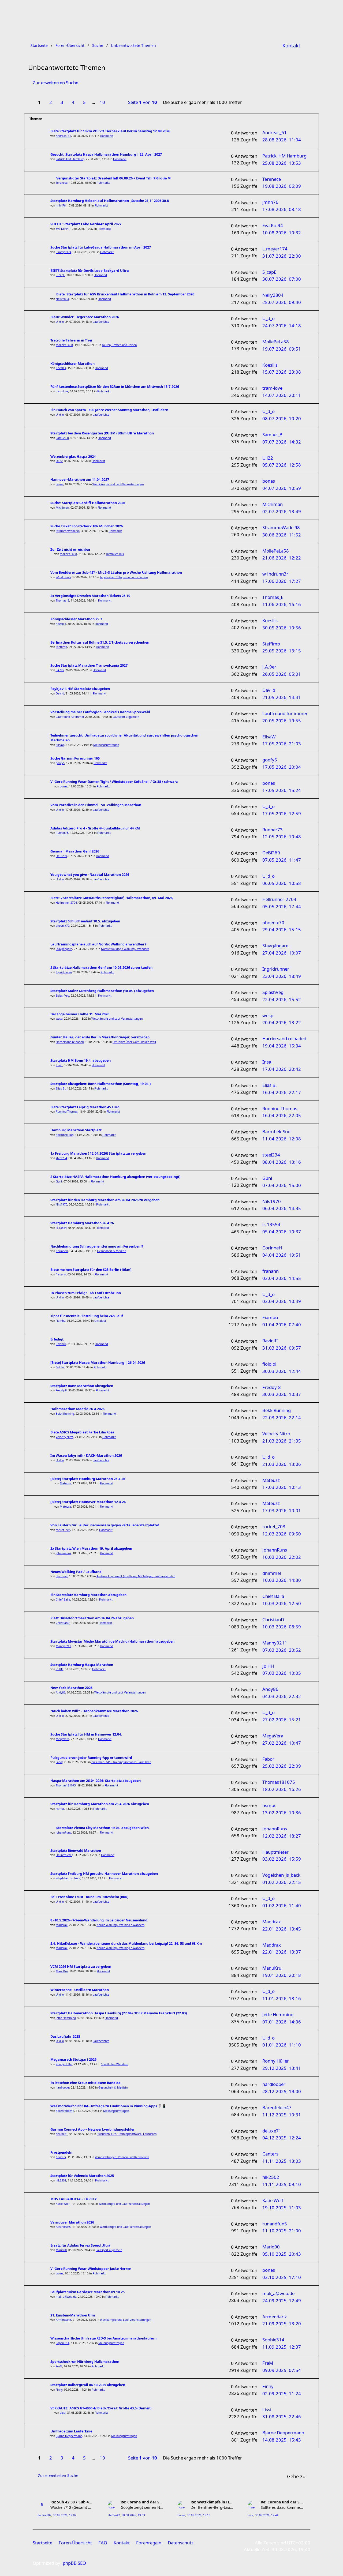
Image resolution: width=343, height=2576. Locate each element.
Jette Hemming (66, 2018)
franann (61, 1274)
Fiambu (61, 1321)
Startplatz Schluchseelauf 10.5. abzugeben (85, 921)
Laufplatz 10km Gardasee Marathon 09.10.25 (87, 2292)
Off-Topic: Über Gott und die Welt (134, 1042)
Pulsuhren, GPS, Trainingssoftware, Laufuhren (121, 1762)
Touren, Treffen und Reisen (119, 345)
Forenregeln (149, 2543)
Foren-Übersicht (75, 2543)
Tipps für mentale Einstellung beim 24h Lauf (87, 1316)
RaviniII (61, 1344)
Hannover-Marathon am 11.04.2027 (80, 480)
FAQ (103, 2543)
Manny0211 (63, 1646)
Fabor (59, 1762)
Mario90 (61, 2250)
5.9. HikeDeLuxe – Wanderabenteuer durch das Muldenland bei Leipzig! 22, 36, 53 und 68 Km (126, 1944)
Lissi (63, 2413)
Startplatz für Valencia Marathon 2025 (82, 2176)
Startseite (42, 2543)
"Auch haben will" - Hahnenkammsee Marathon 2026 (94, 1711)
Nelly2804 (62, 299)
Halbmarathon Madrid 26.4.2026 (77, 1409)
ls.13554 (61, 1228)
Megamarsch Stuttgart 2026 (73, 2059)
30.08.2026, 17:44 (267, 2515)
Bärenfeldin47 (65, 2111)
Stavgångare (64, 949)
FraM (59, 2366)
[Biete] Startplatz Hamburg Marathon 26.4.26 (88, 1479)
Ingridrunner (64, 972)
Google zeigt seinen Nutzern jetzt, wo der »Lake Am (142, 2507)
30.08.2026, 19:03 (133, 2515)
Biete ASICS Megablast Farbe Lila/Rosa (82, 1432)
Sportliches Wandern (115, 2064)
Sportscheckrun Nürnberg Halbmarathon (85, 2362)
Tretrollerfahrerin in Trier (72, 340)
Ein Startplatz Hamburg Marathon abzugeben (88, 1595)
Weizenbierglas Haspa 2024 (73, 457)
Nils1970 (61, 1204)
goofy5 (60, 763)
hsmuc (60, 1809)
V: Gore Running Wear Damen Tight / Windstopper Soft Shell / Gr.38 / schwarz (114, 782)
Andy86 (61, 1692)
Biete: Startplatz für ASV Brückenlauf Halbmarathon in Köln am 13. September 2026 (125, 294)
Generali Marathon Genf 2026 (75, 851)
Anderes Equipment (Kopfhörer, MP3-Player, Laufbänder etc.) (136, 1576)
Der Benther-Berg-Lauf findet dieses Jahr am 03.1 (212, 2507)
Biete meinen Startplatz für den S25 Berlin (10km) (91, 1270)
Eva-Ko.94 (62, 229)
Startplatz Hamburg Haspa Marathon (82, 1665)
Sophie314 (63, 2343)
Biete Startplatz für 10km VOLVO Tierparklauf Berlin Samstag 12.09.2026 (110, 131)
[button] (114, 103)
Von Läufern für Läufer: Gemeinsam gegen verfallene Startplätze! (105, 1525)
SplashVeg (62, 996)
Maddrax (62, 1925)
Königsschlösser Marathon (72, 364)
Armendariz (63, 2320)
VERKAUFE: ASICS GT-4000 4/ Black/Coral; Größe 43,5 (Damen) (101, 2408)
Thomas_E (62, 600)
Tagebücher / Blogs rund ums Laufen (124, 577)
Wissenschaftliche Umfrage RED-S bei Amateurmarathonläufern (103, 2338)
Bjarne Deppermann (69, 2436)
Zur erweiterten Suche (55, 83)
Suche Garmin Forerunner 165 (75, 758)
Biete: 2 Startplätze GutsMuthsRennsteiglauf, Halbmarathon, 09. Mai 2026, (112, 898)
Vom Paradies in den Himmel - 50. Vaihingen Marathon (96, 805)
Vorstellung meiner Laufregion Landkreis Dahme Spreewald (100, 712)
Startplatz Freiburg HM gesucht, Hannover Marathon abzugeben (104, 1874)
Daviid (60, 693)
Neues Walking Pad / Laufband (76, 1572)
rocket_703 (63, 1530)
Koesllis (61, 368)
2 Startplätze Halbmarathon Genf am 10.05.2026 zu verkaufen (101, 968)
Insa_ (59, 1065)
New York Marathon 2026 (71, 1688)
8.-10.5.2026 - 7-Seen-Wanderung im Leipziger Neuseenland (99, 1920)
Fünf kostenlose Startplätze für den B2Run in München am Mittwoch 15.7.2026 (115, 387)
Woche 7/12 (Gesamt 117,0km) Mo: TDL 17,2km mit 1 (72, 2507)
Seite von (143, 102)
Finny (59, 2390)
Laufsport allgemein (126, 717)
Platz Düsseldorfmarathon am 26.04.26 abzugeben (92, 1618)
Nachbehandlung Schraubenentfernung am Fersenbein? (97, 1246)
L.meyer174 (64, 252)
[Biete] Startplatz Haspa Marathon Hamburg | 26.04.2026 (98, 1363)
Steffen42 (114, 2515)
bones (60, 484)
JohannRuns (63, 1553)
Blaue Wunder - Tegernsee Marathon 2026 (85, 317)
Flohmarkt (107, 136)
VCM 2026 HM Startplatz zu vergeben (81, 1967)
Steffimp (61, 647)
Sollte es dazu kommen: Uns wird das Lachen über (282, 2507)
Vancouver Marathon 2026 (72, 2222)
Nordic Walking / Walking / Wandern (125, 949)
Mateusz (65, 1483)
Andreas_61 (63, 136)
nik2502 (61, 2180)
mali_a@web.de (66, 2297)
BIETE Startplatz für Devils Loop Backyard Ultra (90, 271)
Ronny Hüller (64, 2064)
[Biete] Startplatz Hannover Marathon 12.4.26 (88, 1502)
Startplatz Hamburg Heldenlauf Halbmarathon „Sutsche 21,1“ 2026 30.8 (110, 201)
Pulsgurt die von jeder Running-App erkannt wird (91, 1758)
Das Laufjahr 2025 (65, 2036)
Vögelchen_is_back (68, 1878)
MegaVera (62, 1739)
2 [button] (51, 102)
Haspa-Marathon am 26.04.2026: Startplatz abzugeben (96, 1781)
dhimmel (62, 1576)
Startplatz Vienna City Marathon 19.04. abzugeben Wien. (103, 1828)
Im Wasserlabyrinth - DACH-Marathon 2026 (86, 1456)
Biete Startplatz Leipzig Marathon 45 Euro (85, 1107)
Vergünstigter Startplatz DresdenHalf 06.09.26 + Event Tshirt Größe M (113, 178)
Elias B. (61, 1088)
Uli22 (59, 461)
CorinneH (62, 1251)
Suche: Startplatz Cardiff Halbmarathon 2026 (88, 503)
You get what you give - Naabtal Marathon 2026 (90, 875)
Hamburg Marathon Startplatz (76, 1130)
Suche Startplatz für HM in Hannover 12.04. (86, 1734)
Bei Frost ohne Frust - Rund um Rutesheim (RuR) (89, 1897)
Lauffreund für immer (70, 717)
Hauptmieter (64, 1855)
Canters (61, 2157)
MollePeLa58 (64, 345)
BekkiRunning (65, 1414)
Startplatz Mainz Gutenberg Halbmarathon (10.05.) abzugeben (102, 991)
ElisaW (60, 745)
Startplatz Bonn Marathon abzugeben (82, 1386)
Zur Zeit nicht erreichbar (70, 549)
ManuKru (62, 1971)
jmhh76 (61, 205)
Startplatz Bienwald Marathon (76, 1851)
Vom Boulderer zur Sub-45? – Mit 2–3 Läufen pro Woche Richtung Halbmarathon (116, 572)
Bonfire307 (44, 2515)
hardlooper (63, 2087)
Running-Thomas (67, 1111)
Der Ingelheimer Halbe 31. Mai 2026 (80, 1014)
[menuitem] (291, 46)
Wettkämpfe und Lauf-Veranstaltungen (118, 484)
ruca (251, 2515)
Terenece (62, 183)
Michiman (62, 508)
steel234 (61, 1158)
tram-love (62, 391)
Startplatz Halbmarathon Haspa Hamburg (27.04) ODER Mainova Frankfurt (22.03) (119, 2013)
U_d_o (60, 322)
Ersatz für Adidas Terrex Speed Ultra (80, 2245)
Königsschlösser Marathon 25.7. (77, 619)
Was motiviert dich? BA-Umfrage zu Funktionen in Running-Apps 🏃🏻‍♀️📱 (108, 2106)
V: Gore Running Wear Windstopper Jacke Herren (91, 2269)
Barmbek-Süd (65, 1135)
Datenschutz (181, 2543)
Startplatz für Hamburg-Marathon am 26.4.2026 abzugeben (100, 1804)
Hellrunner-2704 (66, 903)
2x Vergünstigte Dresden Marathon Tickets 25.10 (90, 596)
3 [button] (62, 102)
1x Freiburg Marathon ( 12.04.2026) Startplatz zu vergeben (98, 1153)
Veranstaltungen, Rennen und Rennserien (122, 2157)
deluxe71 (62, 2134)
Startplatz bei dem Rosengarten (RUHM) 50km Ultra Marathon (102, 433)
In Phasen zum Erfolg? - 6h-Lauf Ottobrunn (86, 1293)
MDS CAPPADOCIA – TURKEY (74, 2199)
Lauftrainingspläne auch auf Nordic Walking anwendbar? (98, 944)
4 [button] (73, 102)
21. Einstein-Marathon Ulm (73, 2315)
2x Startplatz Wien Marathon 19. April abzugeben (91, 1548)
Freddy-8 (61, 1390)
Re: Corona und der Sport (142, 2502)
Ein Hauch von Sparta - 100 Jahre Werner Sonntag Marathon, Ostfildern (109, 410)
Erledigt (57, 1339)
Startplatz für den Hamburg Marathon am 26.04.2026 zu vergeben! (105, 1200)
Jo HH (59, 1669)
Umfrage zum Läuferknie (71, 2431)
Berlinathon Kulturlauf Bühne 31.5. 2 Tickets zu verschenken (100, 642)
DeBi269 (61, 856)
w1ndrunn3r (63, 577)
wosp (59, 1019)
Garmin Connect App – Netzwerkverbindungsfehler (93, 2129)
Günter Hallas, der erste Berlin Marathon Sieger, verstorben (100, 1037)
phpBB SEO (74, 2563)
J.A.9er (60, 670)
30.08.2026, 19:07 (65, 2515)
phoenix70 (63, 926)
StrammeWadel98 (68, 531)
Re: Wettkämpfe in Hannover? (212, 2502)
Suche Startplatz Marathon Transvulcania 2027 (89, 665)
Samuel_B (62, 438)
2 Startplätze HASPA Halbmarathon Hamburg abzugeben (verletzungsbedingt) (115, 1177)
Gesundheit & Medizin (112, 1251)
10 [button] (102, 102)
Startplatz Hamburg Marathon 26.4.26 (82, 1223)
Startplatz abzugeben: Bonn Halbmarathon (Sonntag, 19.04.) (100, 1084)
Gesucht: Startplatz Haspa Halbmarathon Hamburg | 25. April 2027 (106, 154)
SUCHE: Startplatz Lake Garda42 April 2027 (86, 224)
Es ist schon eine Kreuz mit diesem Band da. (86, 2083)
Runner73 (62, 833)
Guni (59, 1181)
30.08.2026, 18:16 (199, 2515)
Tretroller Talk (115, 554)
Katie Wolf (63, 2204)
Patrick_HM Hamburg (70, 159)
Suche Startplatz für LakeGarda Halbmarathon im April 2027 (101, 247)
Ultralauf (100, 1321)
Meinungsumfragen (106, 745)
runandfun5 (63, 2227)
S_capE (60, 275)
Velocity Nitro (65, 1437)
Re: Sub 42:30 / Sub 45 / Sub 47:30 (72, 2502)
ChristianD (63, 1623)
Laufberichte (101, 322)
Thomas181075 (66, 1785)
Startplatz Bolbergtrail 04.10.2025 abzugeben (88, 2385)
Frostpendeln (61, 2152)
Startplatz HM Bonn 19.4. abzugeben (81, 1060)
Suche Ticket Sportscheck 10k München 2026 (87, 526)
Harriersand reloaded (70, 1042)
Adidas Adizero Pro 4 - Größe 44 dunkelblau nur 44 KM (95, 828)
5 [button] (84, 102)
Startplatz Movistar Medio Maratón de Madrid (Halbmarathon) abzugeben (112, 1641)
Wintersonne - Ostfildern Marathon (80, 1990)
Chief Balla (63, 1599)
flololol (60, 1367)
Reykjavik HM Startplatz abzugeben (80, 689)
